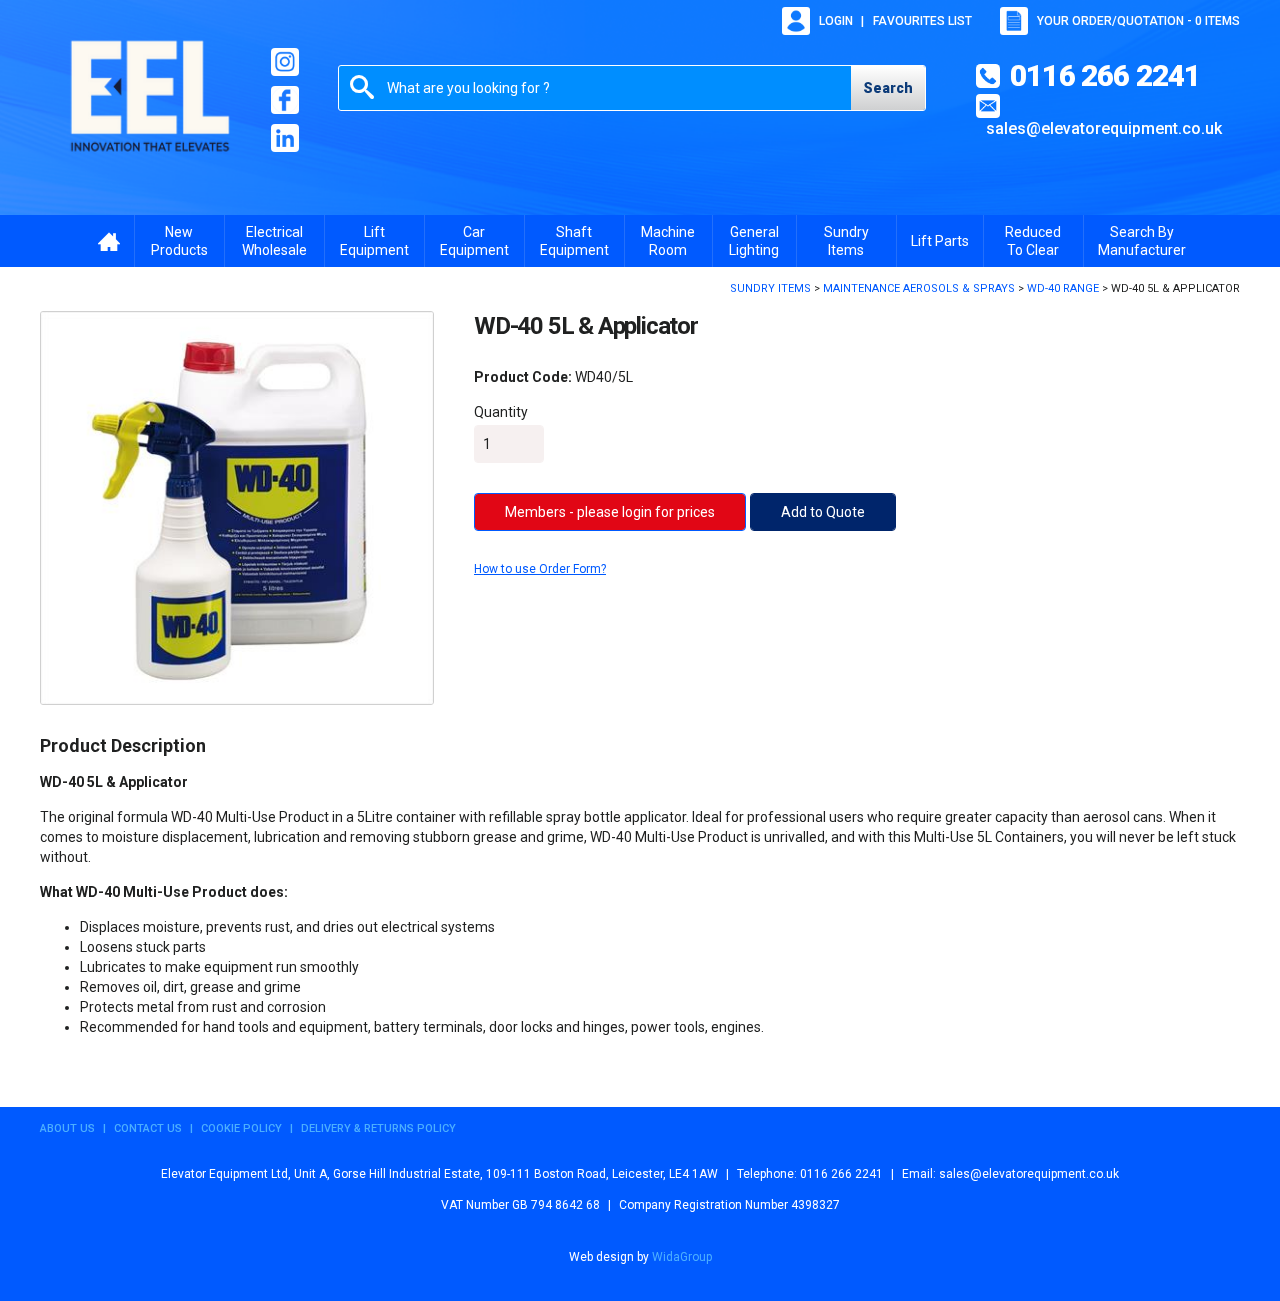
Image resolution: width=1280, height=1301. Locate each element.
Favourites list (922, 21)
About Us (67, 1128)
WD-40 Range (1063, 288)
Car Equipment (474, 241)
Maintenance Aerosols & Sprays (919, 288)
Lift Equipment (374, 241)
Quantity (501, 412)
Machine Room (668, 241)
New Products (179, 241)
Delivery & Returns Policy (378, 1128)
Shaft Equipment (574, 241)
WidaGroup (682, 1257)
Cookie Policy (241, 1128)
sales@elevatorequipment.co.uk (1104, 128)
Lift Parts (940, 241)
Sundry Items (846, 241)
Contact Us (148, 1128)
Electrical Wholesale (274, 241)
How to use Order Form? (540, 569)
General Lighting (754, 241)
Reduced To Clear (1033, 241)
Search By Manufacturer (1142, 241)
